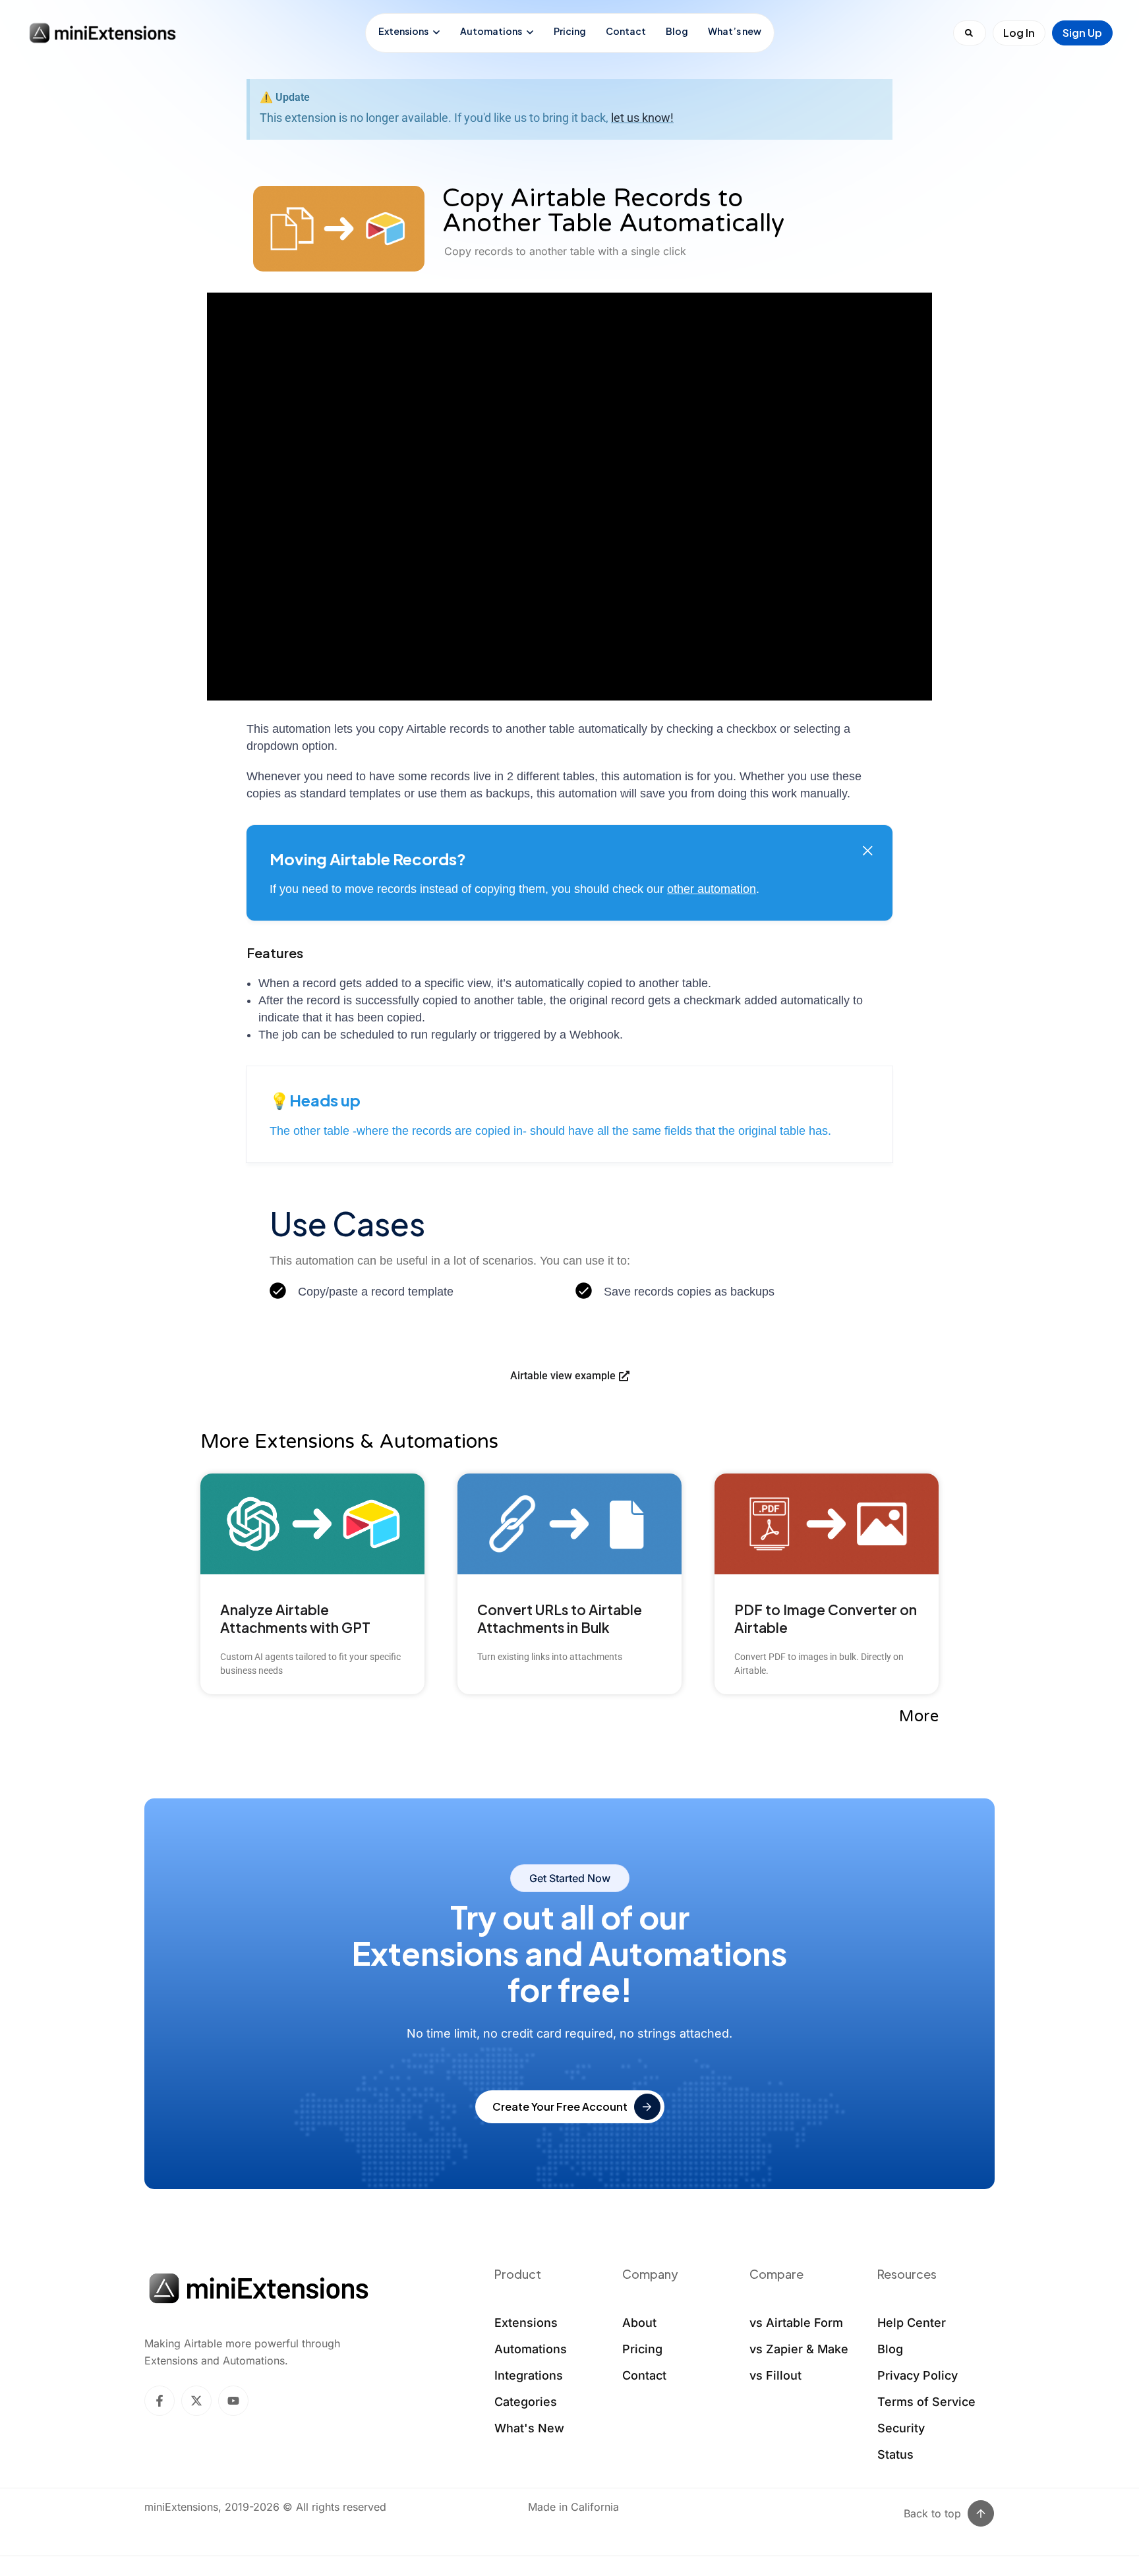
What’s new (735, 31)
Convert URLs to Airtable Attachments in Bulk (560, 1618)
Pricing (570, 31)
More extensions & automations (349, 1442)
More (919, 1716)
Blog (677, 31)
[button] (867, 850)
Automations (491, 31)
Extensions (403, 31)
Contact (626, 31)
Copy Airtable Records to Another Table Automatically (613, 211)
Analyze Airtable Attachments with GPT (295, 1618)
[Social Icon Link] (160, 2401)
